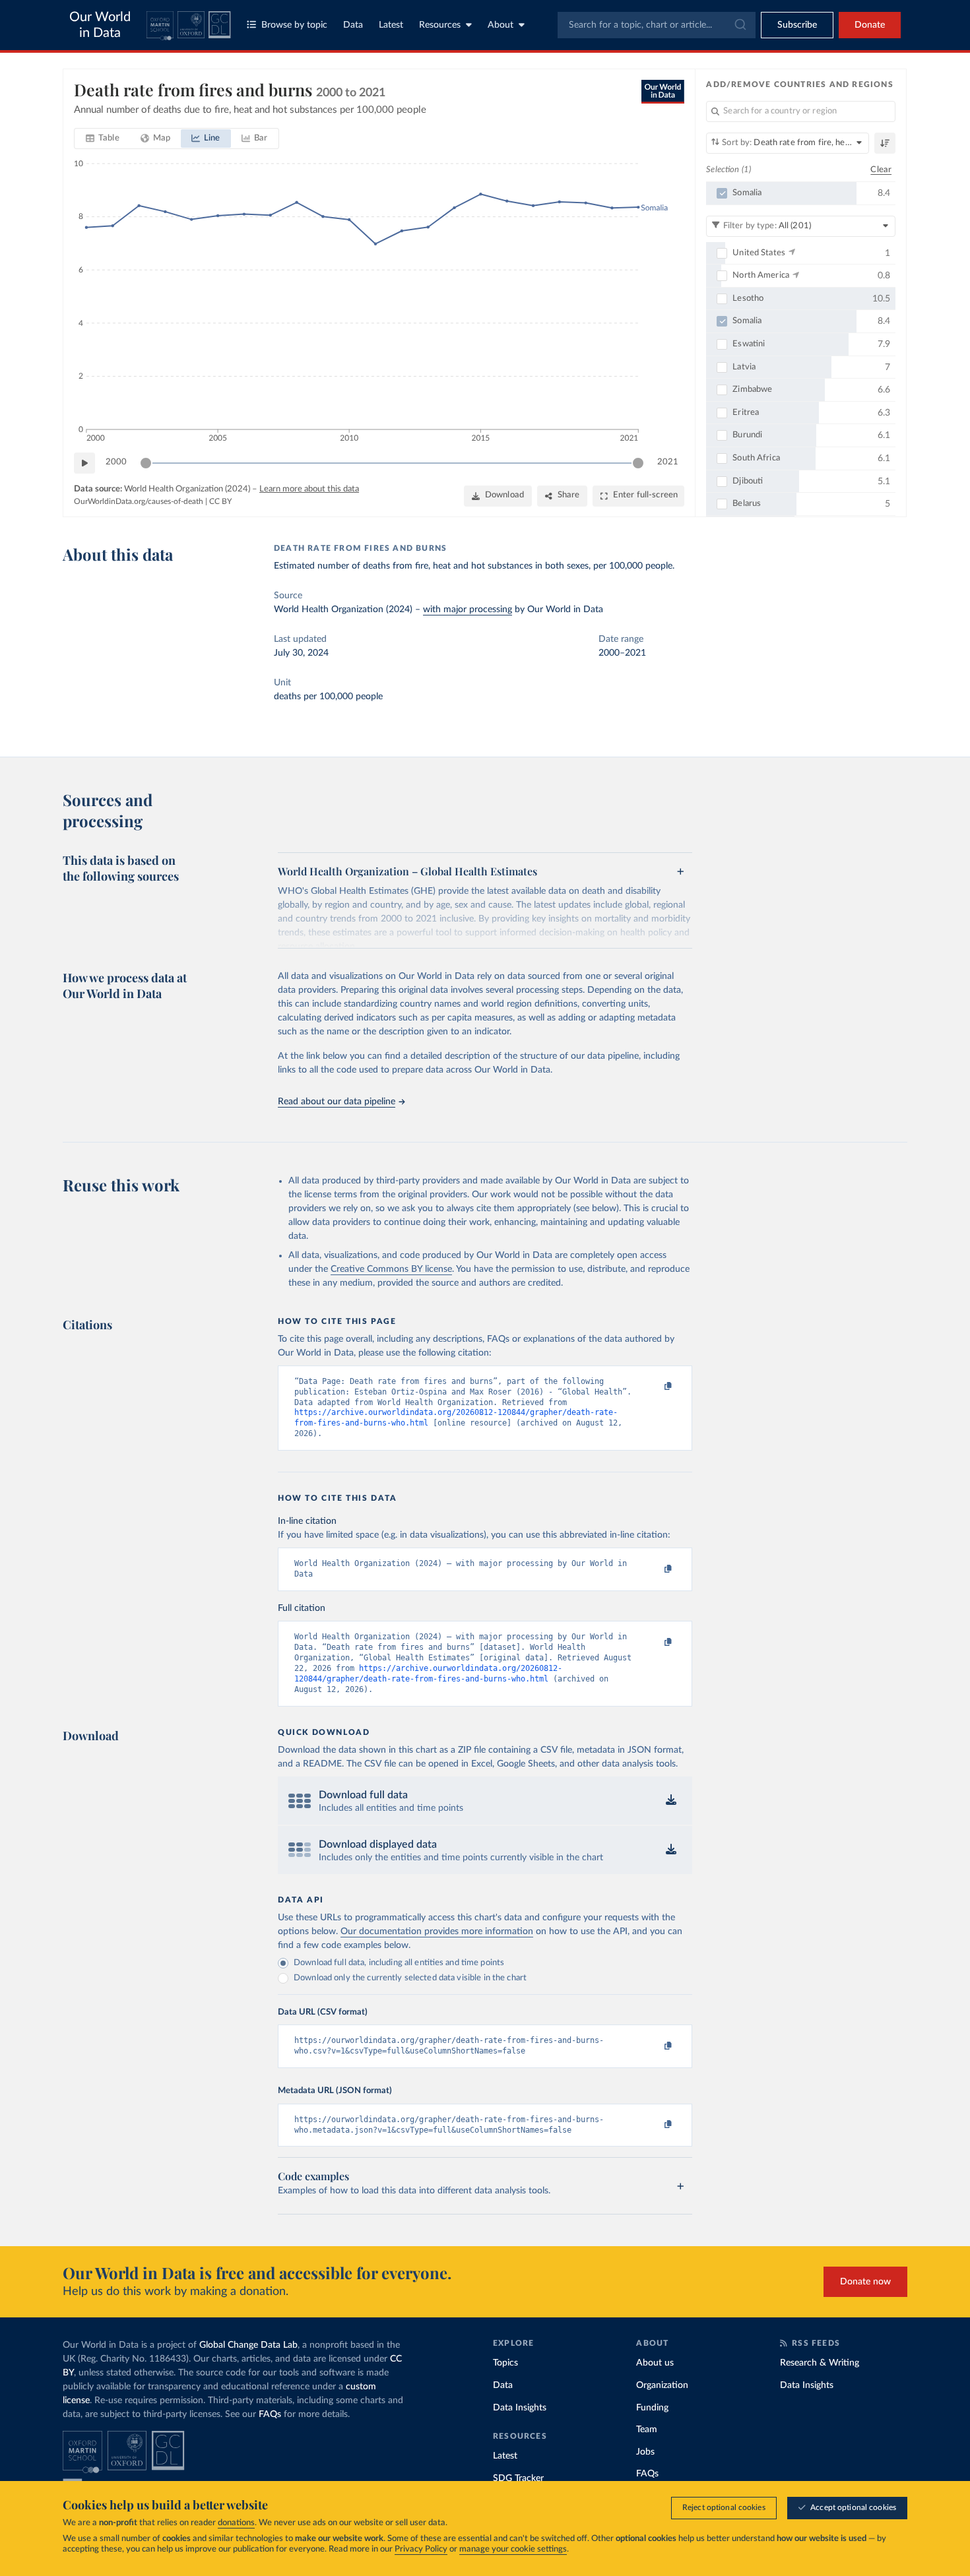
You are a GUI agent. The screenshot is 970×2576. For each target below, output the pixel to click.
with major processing (468, 610)
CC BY (220, 501)
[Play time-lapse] (84, 463)
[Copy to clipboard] (655, 1387)
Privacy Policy (421, 2549)
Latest (391, 25)
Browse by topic (294, 25)
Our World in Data (100, 25)
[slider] (146, 463)
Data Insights (520, 2408)
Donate (870, 25)
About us (655, 2363)
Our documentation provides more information (437, 1932)
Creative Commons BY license (391, 1269)
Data (353, 25)
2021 (668, 462)
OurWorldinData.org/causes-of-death (139, 501)
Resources (440, 25)
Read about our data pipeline (337, 1102)
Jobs (645, 2452)
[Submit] (739, 25)
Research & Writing (820, 2363)
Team (647, 2430)
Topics (505, 2363)
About (501, 25)
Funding (652, 2408)
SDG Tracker (518, 2478)
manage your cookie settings (513, 2549)
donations (236, 2523)
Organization (662, 2385)
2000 (116, 462)
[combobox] (657, 25)
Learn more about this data (309, 489)
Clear (881, 170)
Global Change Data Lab (248, 2345)
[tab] (103, 139)
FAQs (270, 2414)
